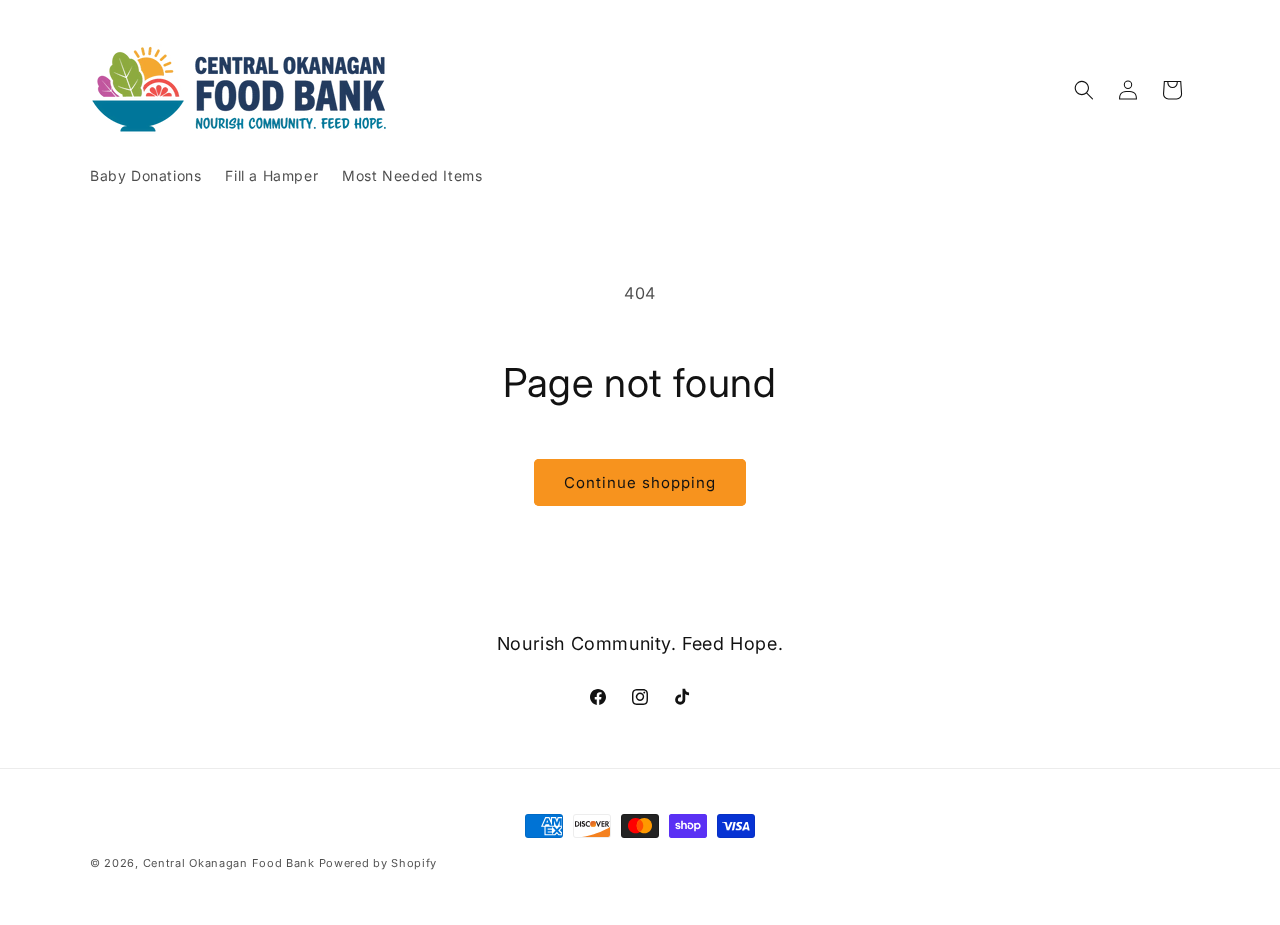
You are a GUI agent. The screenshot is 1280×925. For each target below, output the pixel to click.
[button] (1084, 90)
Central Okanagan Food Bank (229, 863)
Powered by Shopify (378, 863)
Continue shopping (640, 482)
